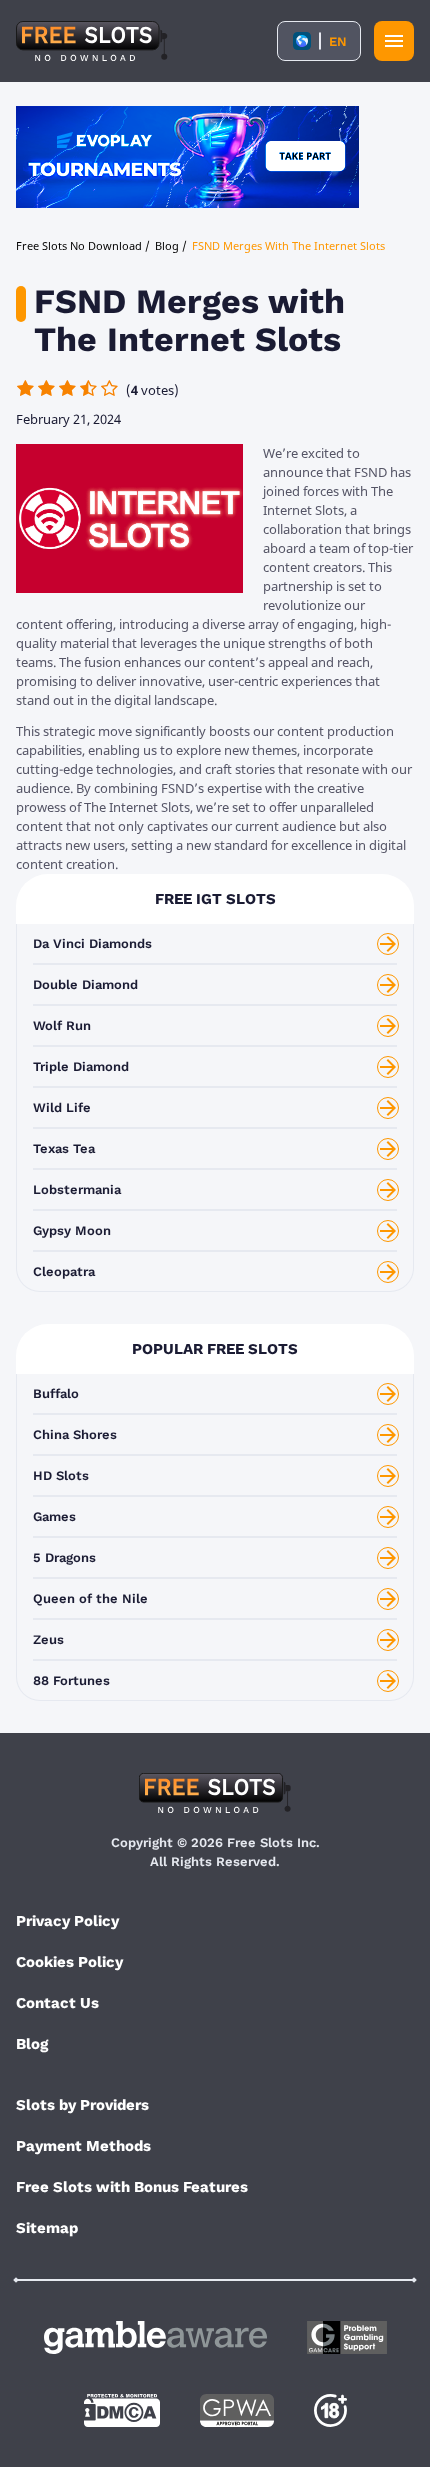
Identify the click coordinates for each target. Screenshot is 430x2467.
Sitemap (47, 2228)
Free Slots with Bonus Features (132, 2187)
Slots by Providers (82, 2105)
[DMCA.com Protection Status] (122, 2410)
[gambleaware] (155, 2337)
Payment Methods (83, 2146)
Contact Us (57, 2003)
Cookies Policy (69, 1962)
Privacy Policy (67, 1921)
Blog (32, 2044)
